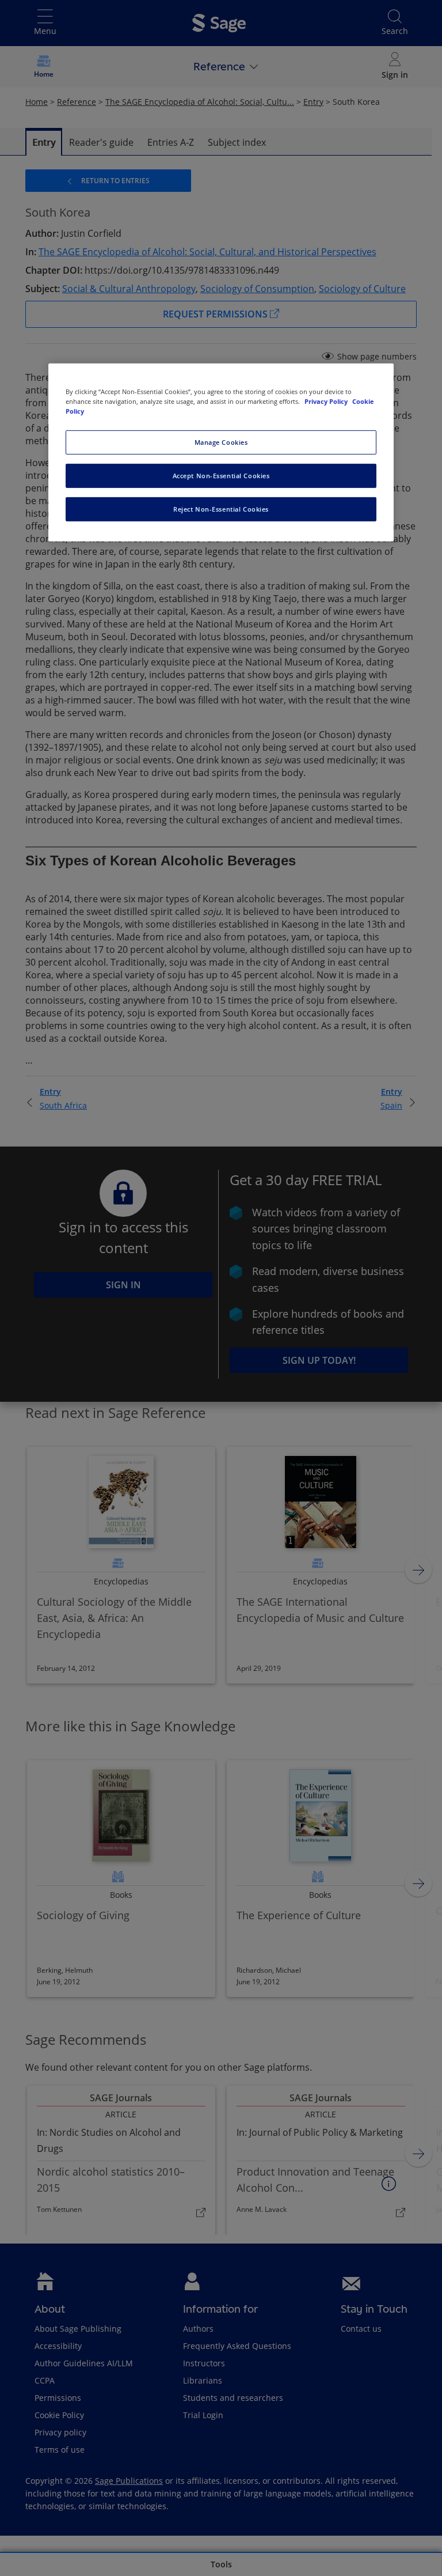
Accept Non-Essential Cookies (221, 476)
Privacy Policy (327, 401)
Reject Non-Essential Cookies (221, 509)
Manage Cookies (221, 442)
